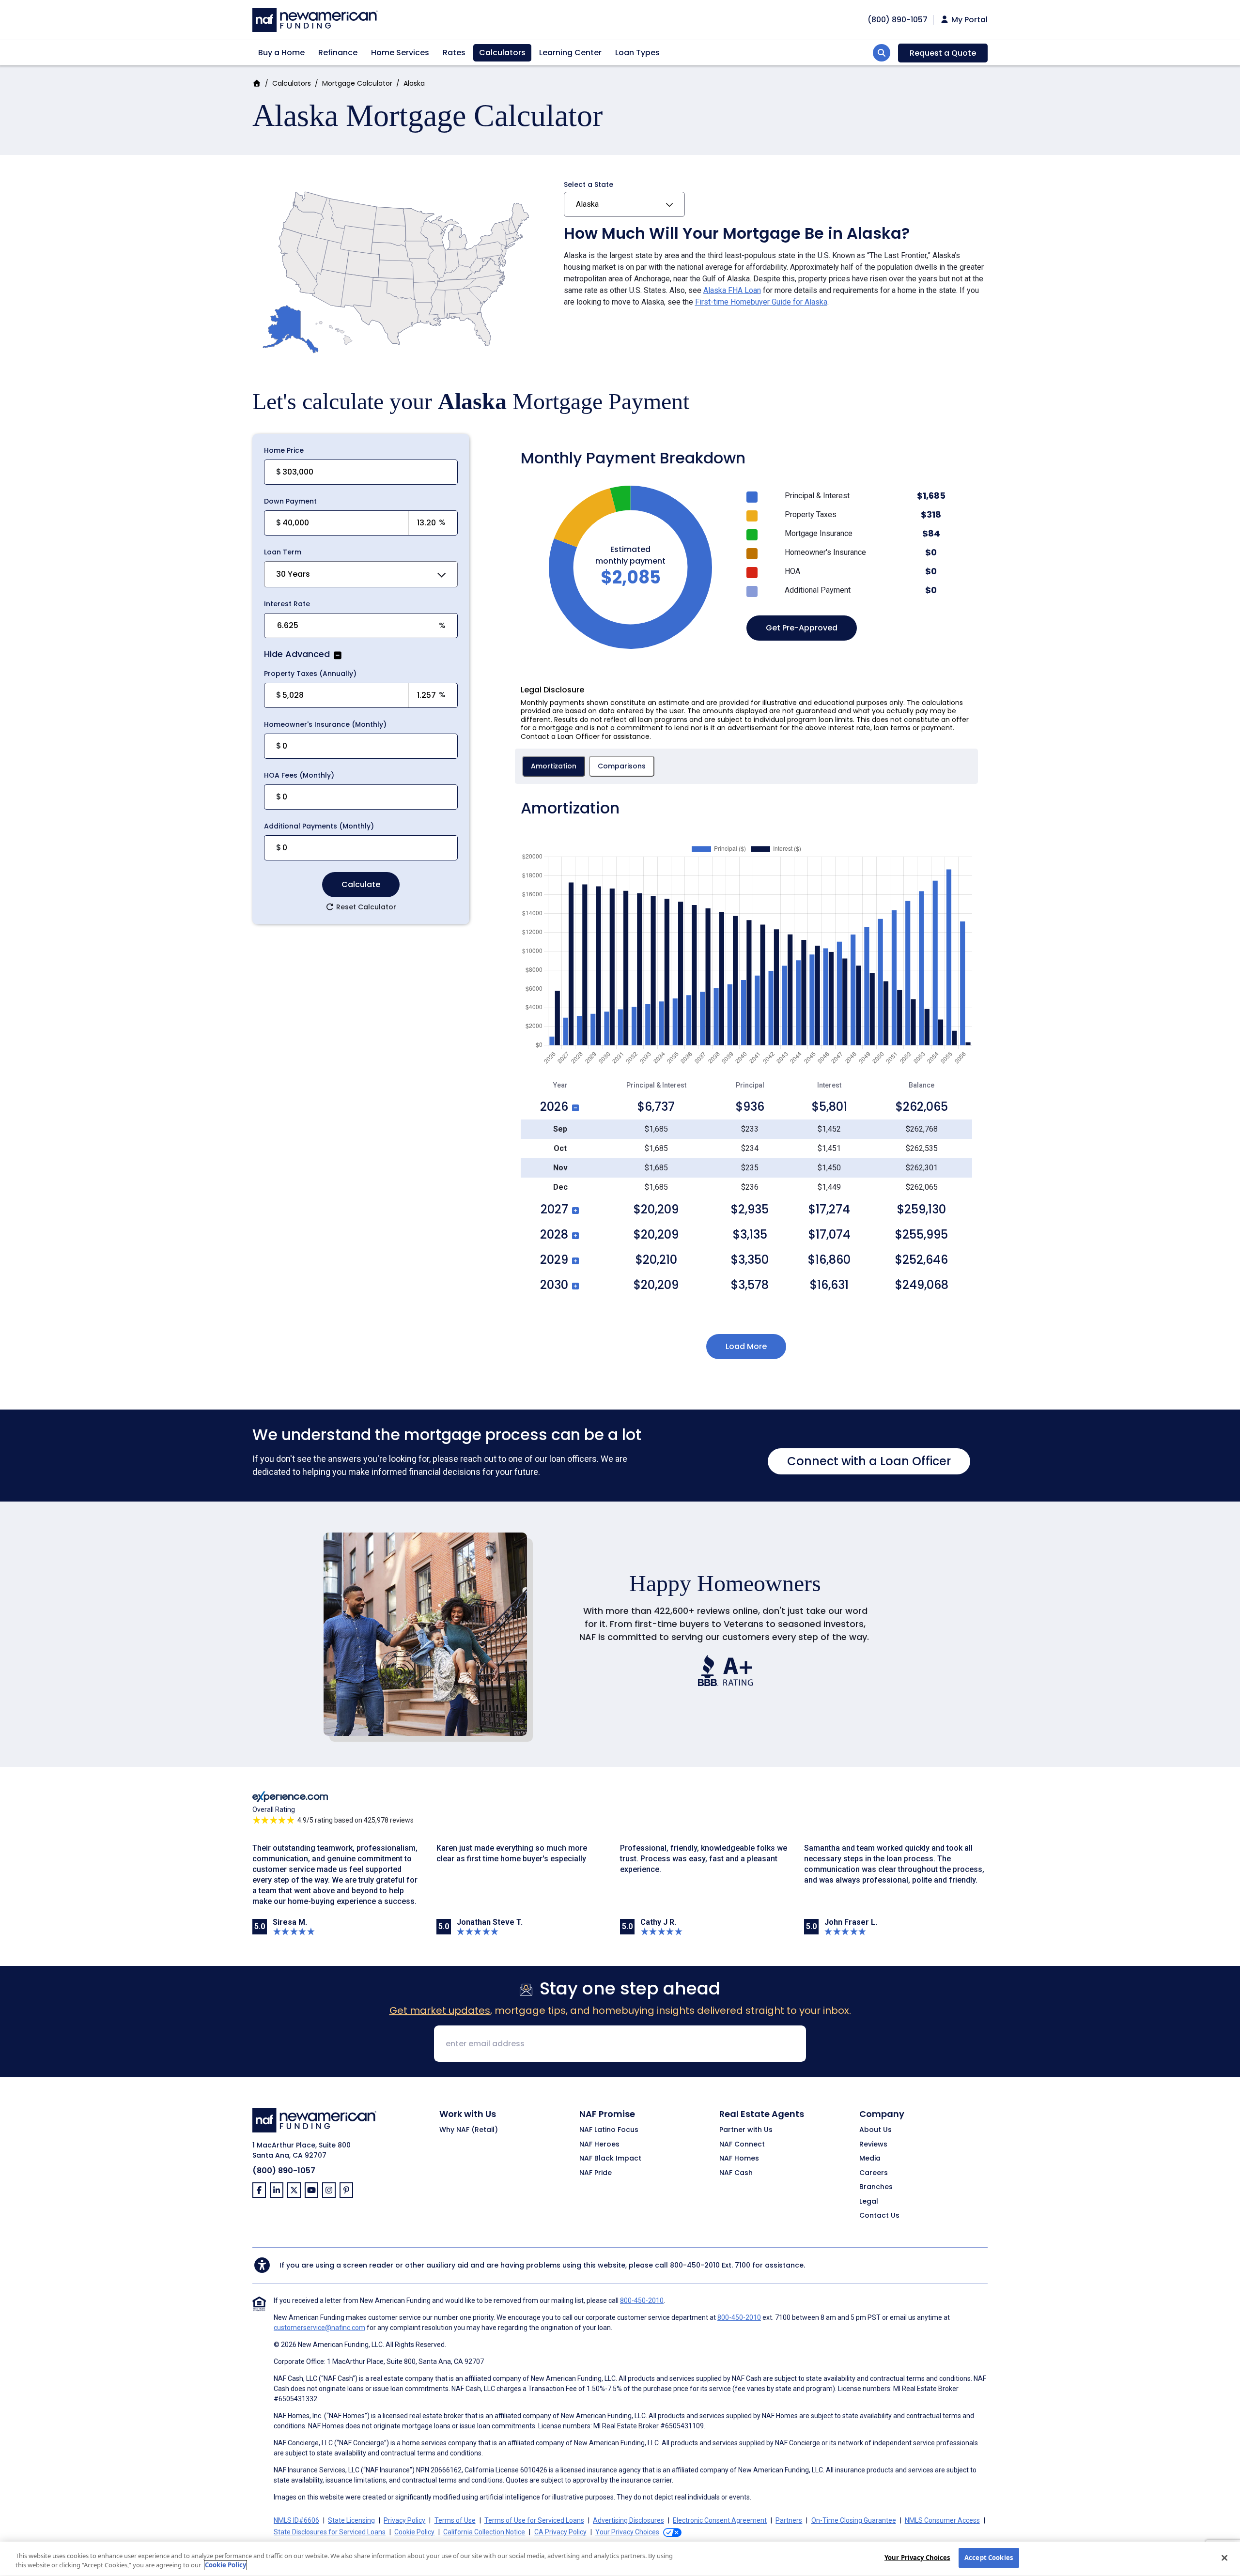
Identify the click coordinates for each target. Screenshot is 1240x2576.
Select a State (589, 184)
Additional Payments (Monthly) (319, 826)
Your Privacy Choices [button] (627, 2532)
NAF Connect (742, 2145)
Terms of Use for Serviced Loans (534, 2520)
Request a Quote (943, 53)
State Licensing (351, 2520)
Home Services (400, 53)
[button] (337, 655)
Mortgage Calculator (357, 83)
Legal (869, 2202)
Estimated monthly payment (630, 555)
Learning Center (570, 53)
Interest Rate (287, 604)
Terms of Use (455, 2520)
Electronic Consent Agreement (720, 2520)
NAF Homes (739, 2159)
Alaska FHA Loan (732, 290)
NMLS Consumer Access (942, 2520)
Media (870, 2159)
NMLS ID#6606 (296, 2520)
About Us (876, 2130)
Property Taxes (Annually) (310, 674)
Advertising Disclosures (628, 2520)
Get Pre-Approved (802, 628)
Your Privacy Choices (917, 2558)
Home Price (284, 450)
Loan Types (637, 53)
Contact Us (879, 2216)
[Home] (315, 19)
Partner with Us (746, 2130)
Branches (876, 2187)
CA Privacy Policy (560, 2532)
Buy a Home (281, 53)
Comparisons (622, 766)
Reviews (873, 2145)
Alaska (587, 204)
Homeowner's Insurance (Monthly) (325, 724)
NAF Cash (736, 2173)
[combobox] (361, 574)
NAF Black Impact (610, 2159)
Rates (454, 53)
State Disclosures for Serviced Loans (330, 2532)
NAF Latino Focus (609, 2130)
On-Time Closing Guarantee (854, 2520)
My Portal (969, 20)
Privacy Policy (404, 2520)
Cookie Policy (414, 2532)
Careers (874, 2173)
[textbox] (345, 523)
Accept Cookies (989, 2558)
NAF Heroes (599, 2145)
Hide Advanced (297, 655)
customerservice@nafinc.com (319, 2328)
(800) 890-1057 (284, 2170)
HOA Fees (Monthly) (299, 775)
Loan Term (283, 552)
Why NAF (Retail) (469, 2130)
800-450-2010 (695, 2265)
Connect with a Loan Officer (869, 1461)
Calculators (502, 53)
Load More (746, 1346)
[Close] (1224, 2558)
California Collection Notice (484, 2532)
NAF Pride (596, 2173)
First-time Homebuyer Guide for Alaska (761, 302)
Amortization (554, 766)
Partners (789, 2520)
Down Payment (290, 501)
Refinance (338, 53)
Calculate (361, 884)
